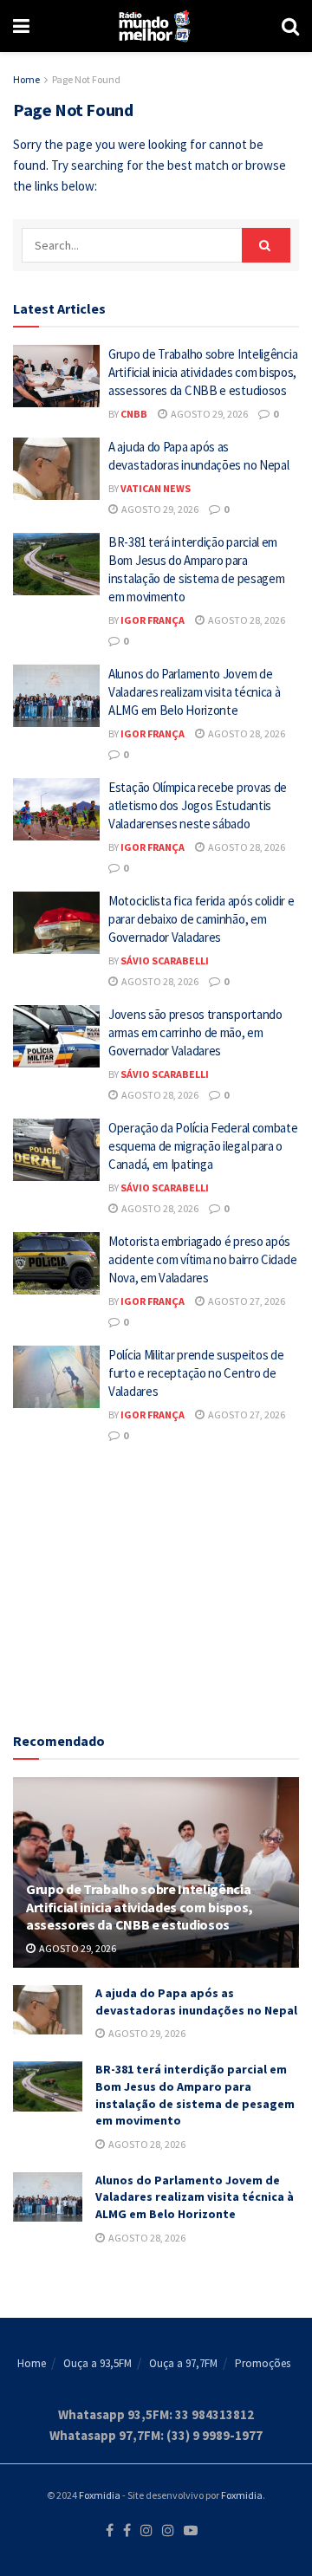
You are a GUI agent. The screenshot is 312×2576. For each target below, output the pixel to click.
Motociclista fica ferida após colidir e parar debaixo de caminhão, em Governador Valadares (201, 919)
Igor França (153, 620)
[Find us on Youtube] (191, 2531)
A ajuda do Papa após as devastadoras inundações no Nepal (196, 2002)
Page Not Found (86, 79)
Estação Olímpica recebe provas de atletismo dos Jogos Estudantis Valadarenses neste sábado (198, 805)
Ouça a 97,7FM (183, 2363)
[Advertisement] (156, 1585)
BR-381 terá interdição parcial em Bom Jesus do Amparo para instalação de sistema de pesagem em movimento (195, 2095)
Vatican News (156, 488)
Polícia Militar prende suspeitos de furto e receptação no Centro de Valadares (196, 1373)
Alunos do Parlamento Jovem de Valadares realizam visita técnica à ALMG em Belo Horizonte (195, 692)
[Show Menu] (21, 26)
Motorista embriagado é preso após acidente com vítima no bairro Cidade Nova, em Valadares (202, 1259)
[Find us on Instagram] (146, 2531)
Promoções (263, 2363)
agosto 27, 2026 (246, 1301)
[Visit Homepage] (156, 26)
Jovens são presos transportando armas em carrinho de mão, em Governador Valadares (195, 1032)
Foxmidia (100, 2495)
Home (26, 79)
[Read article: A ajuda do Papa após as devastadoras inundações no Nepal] (56, 469)
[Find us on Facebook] (110, 2531)
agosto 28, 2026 (246, 620)
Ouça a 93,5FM (97, 2363)
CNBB (134, 414)
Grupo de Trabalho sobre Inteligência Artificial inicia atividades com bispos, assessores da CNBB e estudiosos (203, 372)
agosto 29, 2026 (208, 414)
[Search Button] (290, 26)
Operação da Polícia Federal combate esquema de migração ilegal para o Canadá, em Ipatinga (203, 1146)
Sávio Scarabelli (165, 960)
